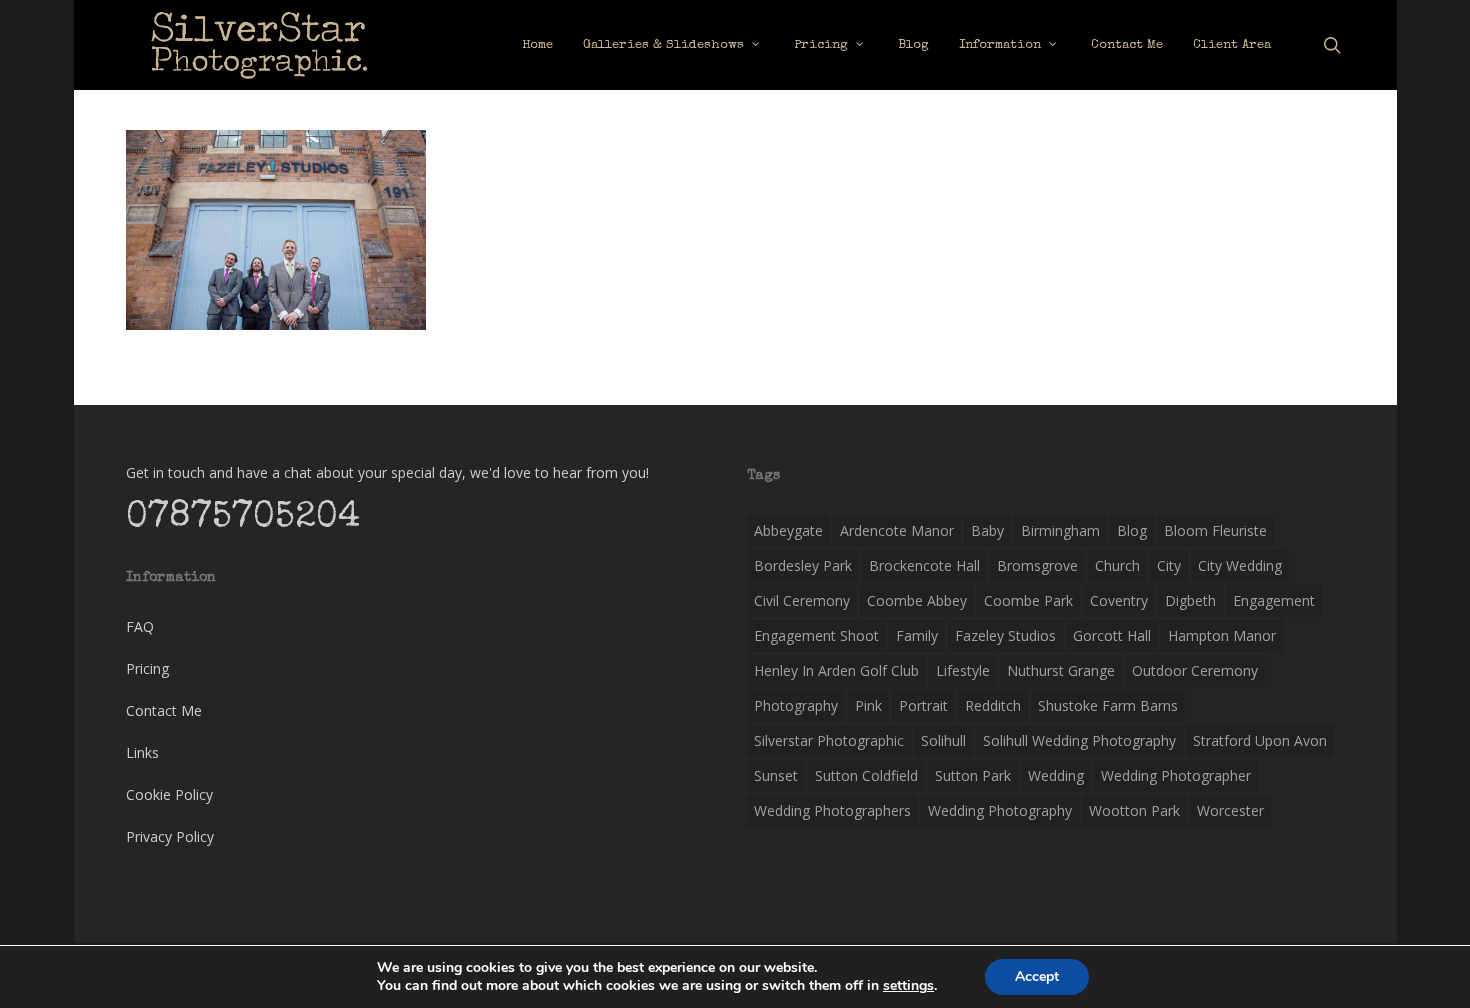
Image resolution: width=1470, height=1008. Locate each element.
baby (987, 530)
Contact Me (164, 710)
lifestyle (963, 670)
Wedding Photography (1000, 810)
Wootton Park (1134, 810)
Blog (1132, 530)
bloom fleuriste (1215, 530)
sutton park (973, 775)
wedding (1056, 775)
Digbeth (1190, 600)
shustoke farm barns (1108, 705)
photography (796, 705)
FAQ (140, 626)
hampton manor (1222, 635)
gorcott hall (1112, 635)
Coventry (1119, 600)
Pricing (147, 668)
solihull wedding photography (1079, 740)
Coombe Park (1028, 600)
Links (142, 752)
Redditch (993, 705)
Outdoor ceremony (1195, 670)
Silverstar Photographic (829, 740)
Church (1117, 565)
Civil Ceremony (802, 600)
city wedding (1240, 565)
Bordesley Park (803, 565)
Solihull (943, 740)
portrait (923, 705)
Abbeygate (788, 530)
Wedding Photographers (832, 810)
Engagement (1274, 600)
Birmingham (1060, 530)
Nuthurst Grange (1061, 670)
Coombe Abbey (917, 600)
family (917, 635)
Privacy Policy (170, 836)
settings (908, 986)
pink (868, 705)
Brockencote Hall (924, 565)
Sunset (776, 775)
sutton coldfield (866, 775)
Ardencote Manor (897, 530)
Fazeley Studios (1005, 635)
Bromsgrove (1037, 565)
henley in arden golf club (836, 670)
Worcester (1230, 810)
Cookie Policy (169, 794)
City (1169, 565)
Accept (1037, 976)
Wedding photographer (1176, 775)
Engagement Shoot (816, 635)
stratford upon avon (1260, 740)
